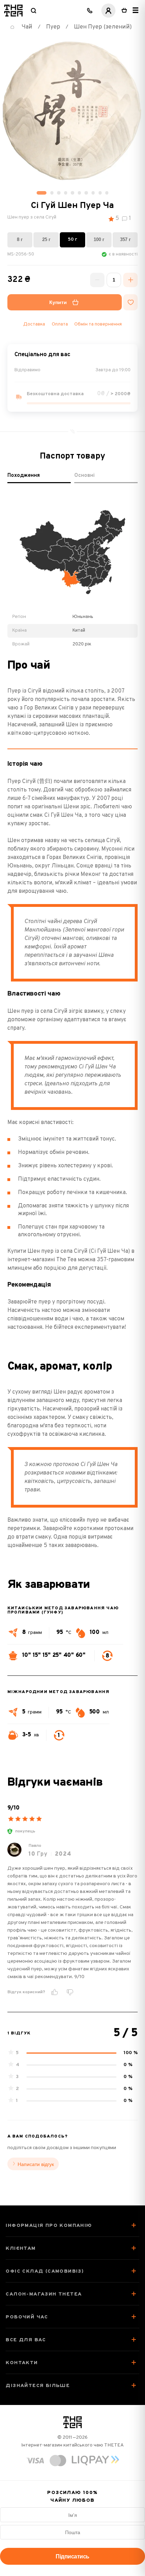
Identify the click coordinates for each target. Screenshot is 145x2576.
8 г (20, 239)
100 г (99, 239)
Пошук (33, 11)
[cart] (124, 11)
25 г (46, 239)
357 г (125, 239)
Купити (58, 302)
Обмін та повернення (98, 324)
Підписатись (72, 2556)
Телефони (90, 11)
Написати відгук (36, 2164)
